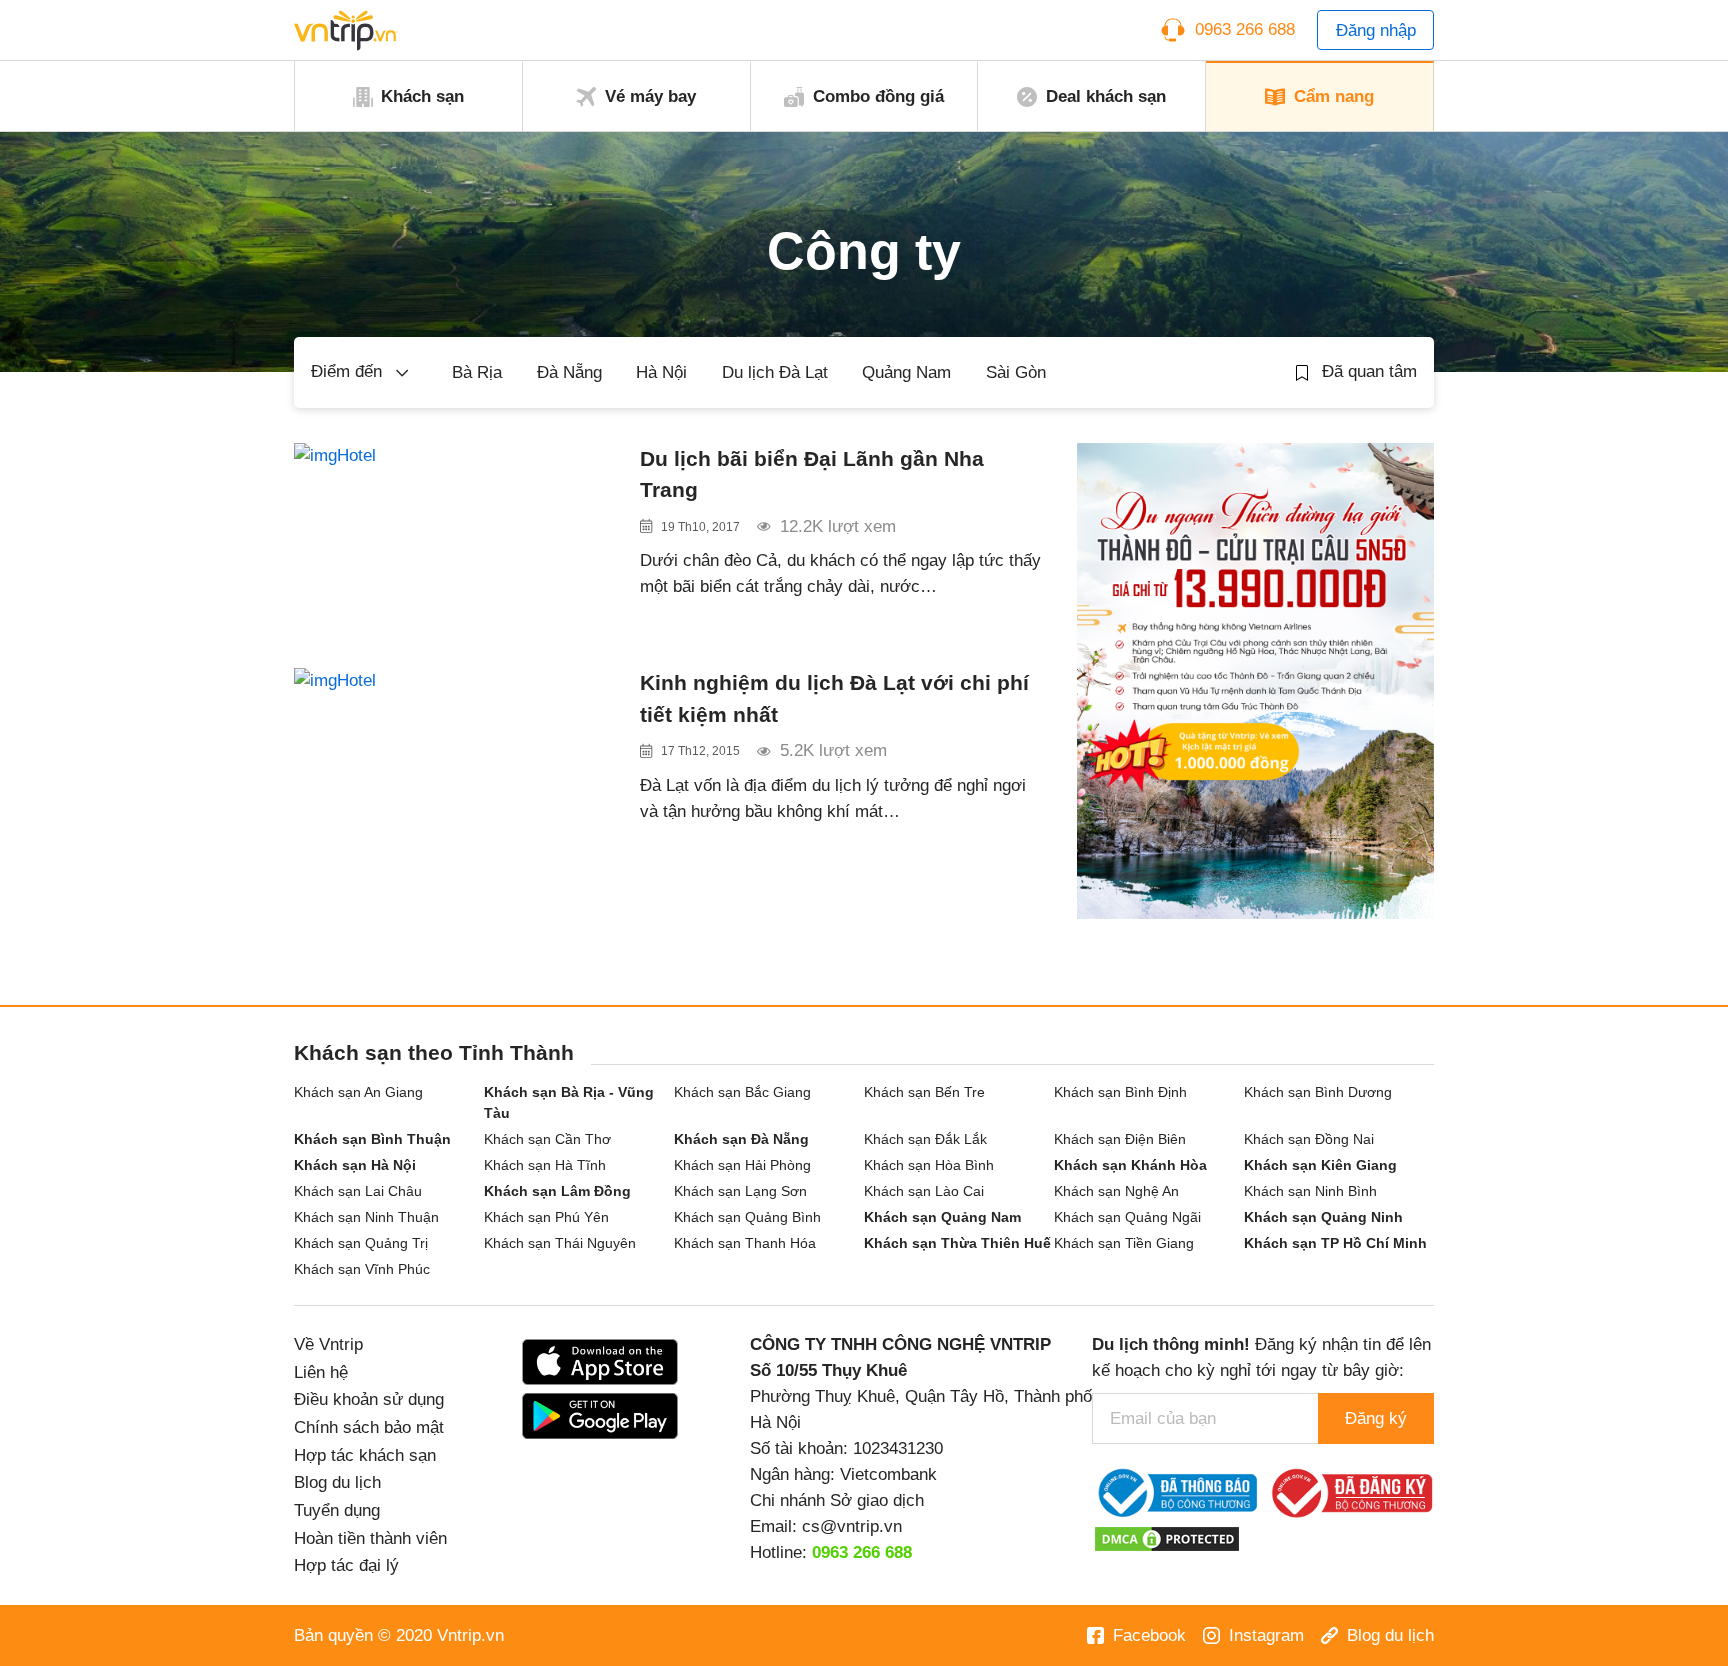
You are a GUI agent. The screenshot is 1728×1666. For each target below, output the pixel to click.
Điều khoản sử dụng (369, 1399)
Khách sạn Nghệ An (1116, 1191)
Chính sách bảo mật (369, 1427)
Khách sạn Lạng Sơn (740, 1191)
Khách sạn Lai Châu (358, 1191)
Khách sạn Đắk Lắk (925, 1139)
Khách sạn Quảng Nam (942, 1217)
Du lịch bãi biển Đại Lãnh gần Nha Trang (812, 474)
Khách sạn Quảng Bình (747, 1217)
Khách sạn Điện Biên (1120, 1139)
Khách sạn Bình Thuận (372, 1139)
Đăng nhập (1376, 30)
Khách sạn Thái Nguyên (560, 1243)
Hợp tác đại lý (346, 1565)
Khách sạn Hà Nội (355, 1165)
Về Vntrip (328, 1344)
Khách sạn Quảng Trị (361, 1243)
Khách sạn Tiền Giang (1124, 1243)
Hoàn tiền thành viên (370, 1538)
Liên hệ (321, 1372)
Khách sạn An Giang (358, 1092)
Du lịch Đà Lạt (775, 372)
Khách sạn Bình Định (1120, 1092)
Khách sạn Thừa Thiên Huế (957, 1243)
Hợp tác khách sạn (365, 1455)
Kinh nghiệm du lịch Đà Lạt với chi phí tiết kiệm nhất (834, 698)
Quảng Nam (906, 372)
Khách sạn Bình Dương (1318, 1092)
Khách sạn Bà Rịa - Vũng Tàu (569, 1102)
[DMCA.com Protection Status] (1167, 1538)
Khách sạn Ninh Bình (1310, 1191)
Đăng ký (1376, 1418)
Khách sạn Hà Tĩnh (545, 1165)
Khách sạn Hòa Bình (929, 1165)
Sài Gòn (1016, 372)
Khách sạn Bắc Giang (742, 1092)
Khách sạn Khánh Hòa (1130, 1165)
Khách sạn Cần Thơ (547, 1139)
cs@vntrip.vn (852, 1526)
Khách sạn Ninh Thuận (366, 1217)
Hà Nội (661, 372)
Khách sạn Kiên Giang (1320, 1165)
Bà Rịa (477, 372)
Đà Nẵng (569, 372)
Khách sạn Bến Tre (924, 1092)
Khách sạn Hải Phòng (742, 1165)
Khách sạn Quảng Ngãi (1127, 1217)
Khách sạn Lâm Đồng (557, 1191)
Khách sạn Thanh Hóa (745, 1243)
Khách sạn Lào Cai (924, 1191)
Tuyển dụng (337, 1510)
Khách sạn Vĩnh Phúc (362, 1269)
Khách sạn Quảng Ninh (1323, 1217)
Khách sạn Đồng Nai (1309, 1139)
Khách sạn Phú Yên (546, 1217)
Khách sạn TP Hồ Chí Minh (1335, 1243)
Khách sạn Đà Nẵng (741, 1139)
